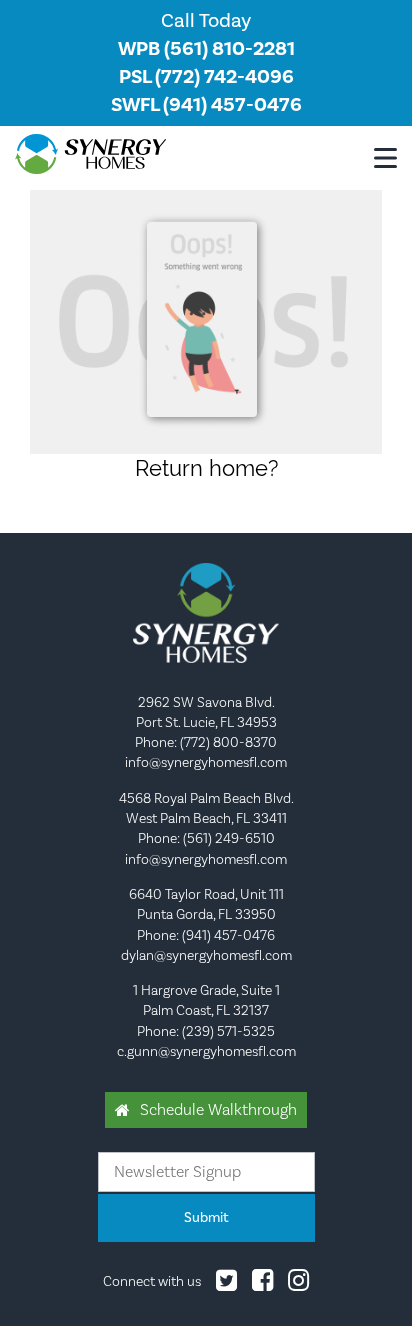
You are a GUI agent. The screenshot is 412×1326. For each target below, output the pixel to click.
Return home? (206, 468)
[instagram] (298, 1285)
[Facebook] (262, 1285)
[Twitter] (226, 1285)
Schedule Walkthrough (218, 1110)
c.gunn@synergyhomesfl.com (206, 1052)
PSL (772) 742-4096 (206, 77)
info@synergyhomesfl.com (206, 763)
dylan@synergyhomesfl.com (206, 956)
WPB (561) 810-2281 (206, 49)
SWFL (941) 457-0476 (206, 105)
